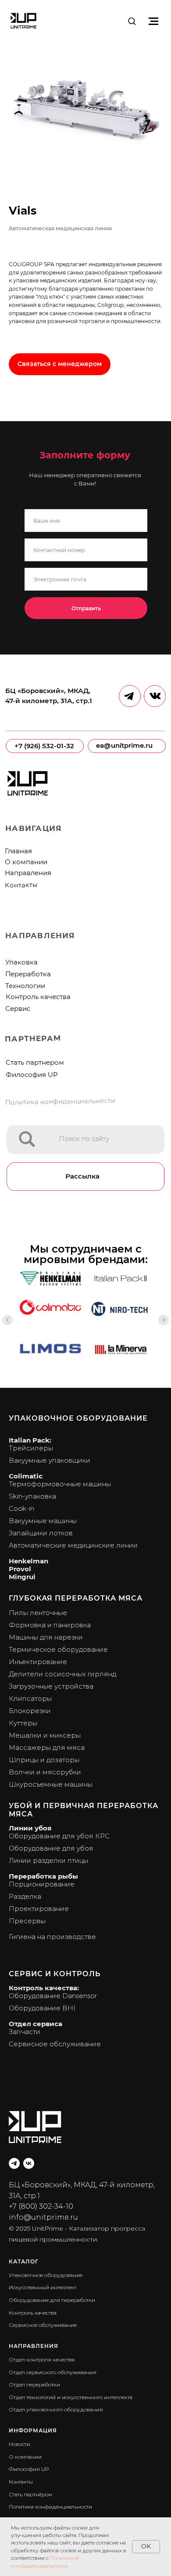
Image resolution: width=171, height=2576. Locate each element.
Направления (28, 873)
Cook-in (21, 1508)
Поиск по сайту (84, 1139)
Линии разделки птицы (48, 1860)
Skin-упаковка (32, 1496)
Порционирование (42, 1884)
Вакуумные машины (43, 1521)
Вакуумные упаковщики (50, 1460)
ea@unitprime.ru (124, 746)
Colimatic (26, 1476)
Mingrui (22, 1577)
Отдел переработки (34, 2384)
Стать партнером (35, 1063)
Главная (18, 851)
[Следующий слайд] (164, 1320)
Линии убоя (30, 1828)
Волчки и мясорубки (45, 1772)
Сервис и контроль (55, 1974)
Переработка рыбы (43, 1876)
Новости (20, 2444)
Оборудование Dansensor (53, 1996)
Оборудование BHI (42, 2008)
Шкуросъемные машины (51, 1784)
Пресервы (27, 1921)
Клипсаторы (30, 1698)
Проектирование (39, 1909)
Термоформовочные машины (60, 1484)
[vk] (29, 2163)
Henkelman (28, 1561)
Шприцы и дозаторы (44, 1760)
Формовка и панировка (50, 1625)
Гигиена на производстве (52, 1937)
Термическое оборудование (58, 1649)
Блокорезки (30, 1711)
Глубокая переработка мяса (76, 1598)
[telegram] (14, 2163)
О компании (26, 862)
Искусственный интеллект (43, 2287)
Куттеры (23, 1723)
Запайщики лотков (41, 1533)
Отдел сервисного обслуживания (53, 2372)
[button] (132, 21)
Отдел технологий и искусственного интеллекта (71, 2397)
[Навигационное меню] (153, 21)
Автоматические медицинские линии (73, 1545)
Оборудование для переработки (52, 2300)
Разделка (25, 1896)
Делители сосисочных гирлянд (62, 1674)
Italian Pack (29, 1440)
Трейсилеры (31, 1448)
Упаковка (21, 962)
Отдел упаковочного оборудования (56, 2409)
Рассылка (82, 1176)
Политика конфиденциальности (60, 1101)
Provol (20, 1569)
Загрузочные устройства (51, 1686)
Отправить (86, 608)
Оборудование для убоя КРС (59, 1836)
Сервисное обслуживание (55, 2044)
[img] (27, 1139)
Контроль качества (38, 997)
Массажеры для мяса (47, 1747)
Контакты (21, 885)
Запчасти (25, 2032)
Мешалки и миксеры (45, 1735)
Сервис (18, 1009)
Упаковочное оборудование (78, 1418)
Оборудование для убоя (51, 1848)
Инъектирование (38, 1662)
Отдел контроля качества (42, 2360)
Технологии (25, 986)
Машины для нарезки (46, 1637)
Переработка (28, 974)
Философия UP (32, 1075)
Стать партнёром (30, 2494)
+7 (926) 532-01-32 (44, 746)
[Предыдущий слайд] (7, 1320)
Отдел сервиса (36, 2024)
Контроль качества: (44, 1988)
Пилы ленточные (38, 1613)
